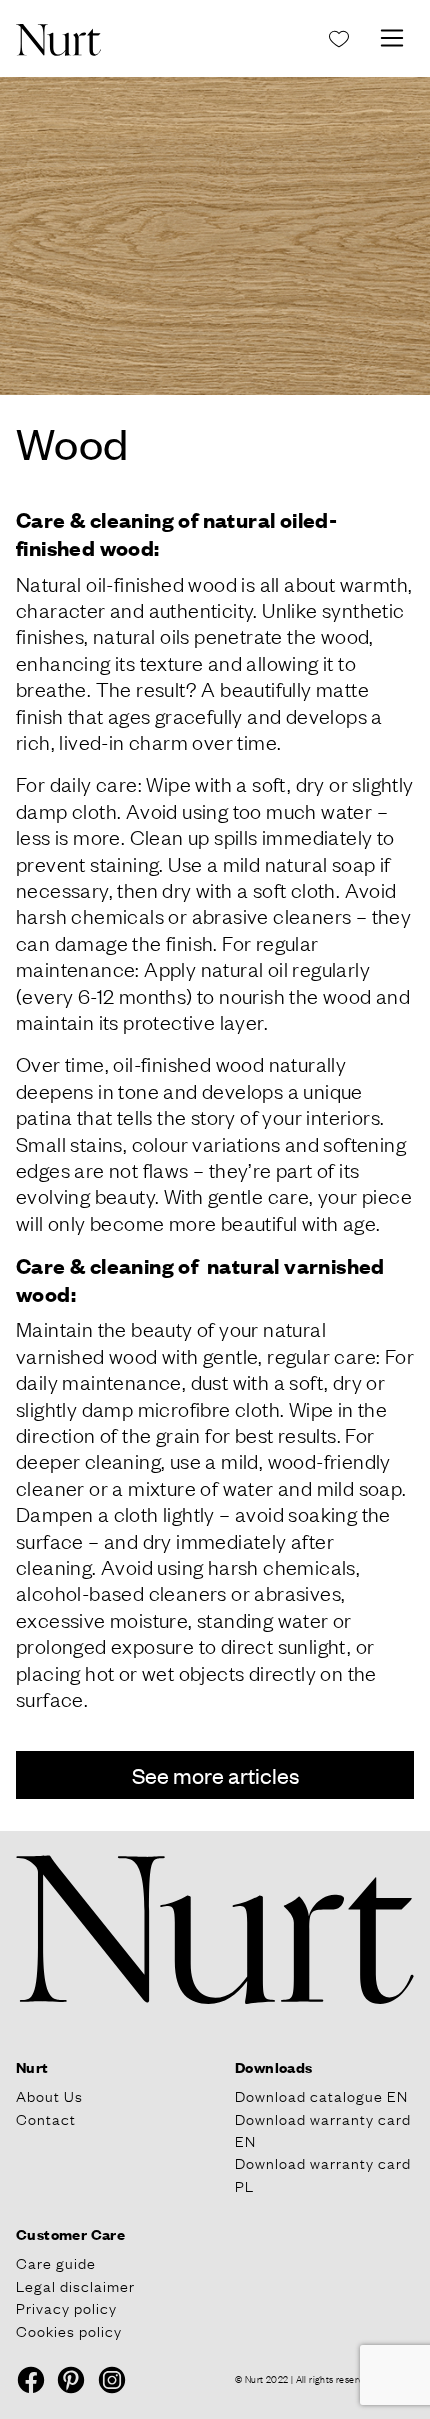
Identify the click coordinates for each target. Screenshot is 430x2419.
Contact (46, 2118)
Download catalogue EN (321, 2095)
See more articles (215, 1775)
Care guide (56, 2262)
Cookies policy (69, 2330)
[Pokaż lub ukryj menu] (392, 38)
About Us (49, 2095)
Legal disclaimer (75, 2285)
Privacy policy (66, 2307)
